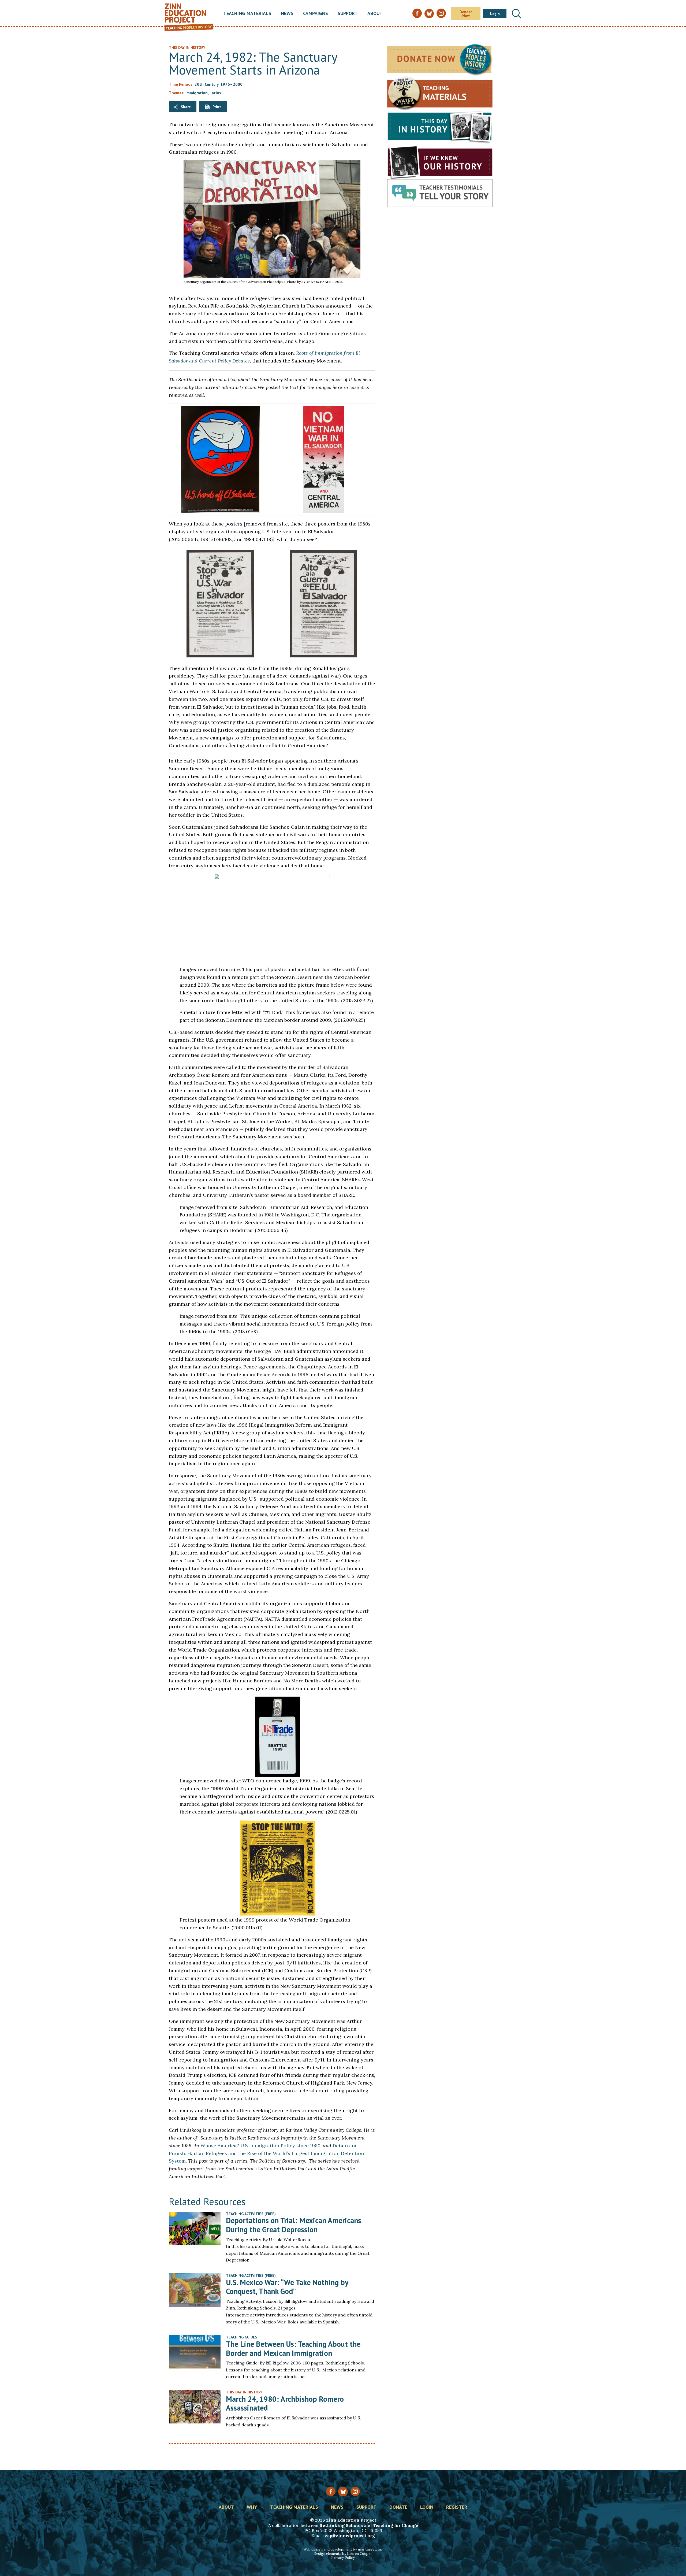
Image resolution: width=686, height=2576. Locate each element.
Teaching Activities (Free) (251, 2214)
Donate (398, 2507)
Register (457, 2507)
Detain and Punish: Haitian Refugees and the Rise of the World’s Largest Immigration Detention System (266, 2153)
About (375, 14)
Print (217, 107)
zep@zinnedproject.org (350, 2536)
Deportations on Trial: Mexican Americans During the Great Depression (294, 2225)
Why (252, 2507)
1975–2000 (231, 84)
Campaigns (316, 14)
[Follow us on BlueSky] (343, 2492)
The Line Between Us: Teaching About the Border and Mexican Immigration (293, 2349)
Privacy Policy (343, 2558)
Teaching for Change (395, 2525)
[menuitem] (247, 14)
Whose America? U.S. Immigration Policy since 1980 (260, 2146)
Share (186, 107)
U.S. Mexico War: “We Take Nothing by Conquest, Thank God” (287, 2287)
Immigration (197, 93)
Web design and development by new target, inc (343, 2549)
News (287, 14)
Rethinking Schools (341, 2525)
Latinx (215, 93)
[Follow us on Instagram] (355, 2491)
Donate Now (466, 14)
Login (495, 14)
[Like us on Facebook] (331, 2491)
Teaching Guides (242, 2337)
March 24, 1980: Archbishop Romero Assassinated (285, 2403)
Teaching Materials (247, 14)
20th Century (206, 84)
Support (348, 14)
